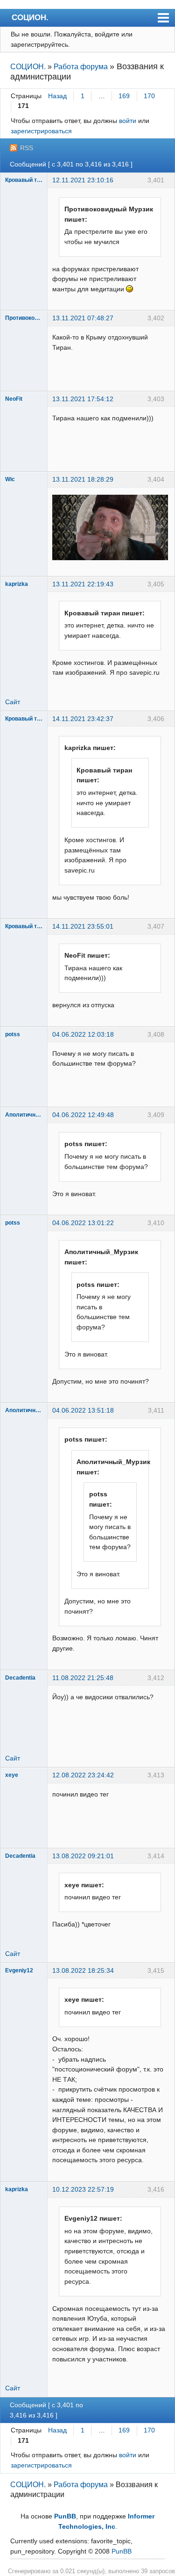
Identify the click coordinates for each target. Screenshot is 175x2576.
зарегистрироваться (41, 131)
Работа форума (81, 67)
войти (128, 121)
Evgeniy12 (19, 1970)
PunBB (65, 2516)
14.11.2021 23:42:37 (83, 719)
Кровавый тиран (24, 180)
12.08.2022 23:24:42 (83, 1775)
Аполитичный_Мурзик (24, 1115)
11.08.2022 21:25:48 (83, 1678)
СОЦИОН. (30, 17)
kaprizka (17, 584)
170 (149, 96)
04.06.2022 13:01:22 (83, 1223)
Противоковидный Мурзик (24, 318)
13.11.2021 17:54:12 (83, 399)
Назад (57, 96)
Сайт (13, 702)
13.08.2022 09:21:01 (83, 1856)
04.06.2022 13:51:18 (83, 1410)
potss (13, 1034)
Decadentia (20, 1678)
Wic (10, 479)
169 (124, 96)
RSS (27, 148)
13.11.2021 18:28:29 (83, 479)
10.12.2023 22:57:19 (83, 2189)
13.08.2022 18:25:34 (83, 1970)
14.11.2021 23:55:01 (83, 926)
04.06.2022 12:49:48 (83, 1115)
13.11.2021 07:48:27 (83, 318)
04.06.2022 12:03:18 (83, 1034)
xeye (12, 1775)
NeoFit (14, 399)
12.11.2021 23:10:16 (83, 180)
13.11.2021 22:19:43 (83, 584)
